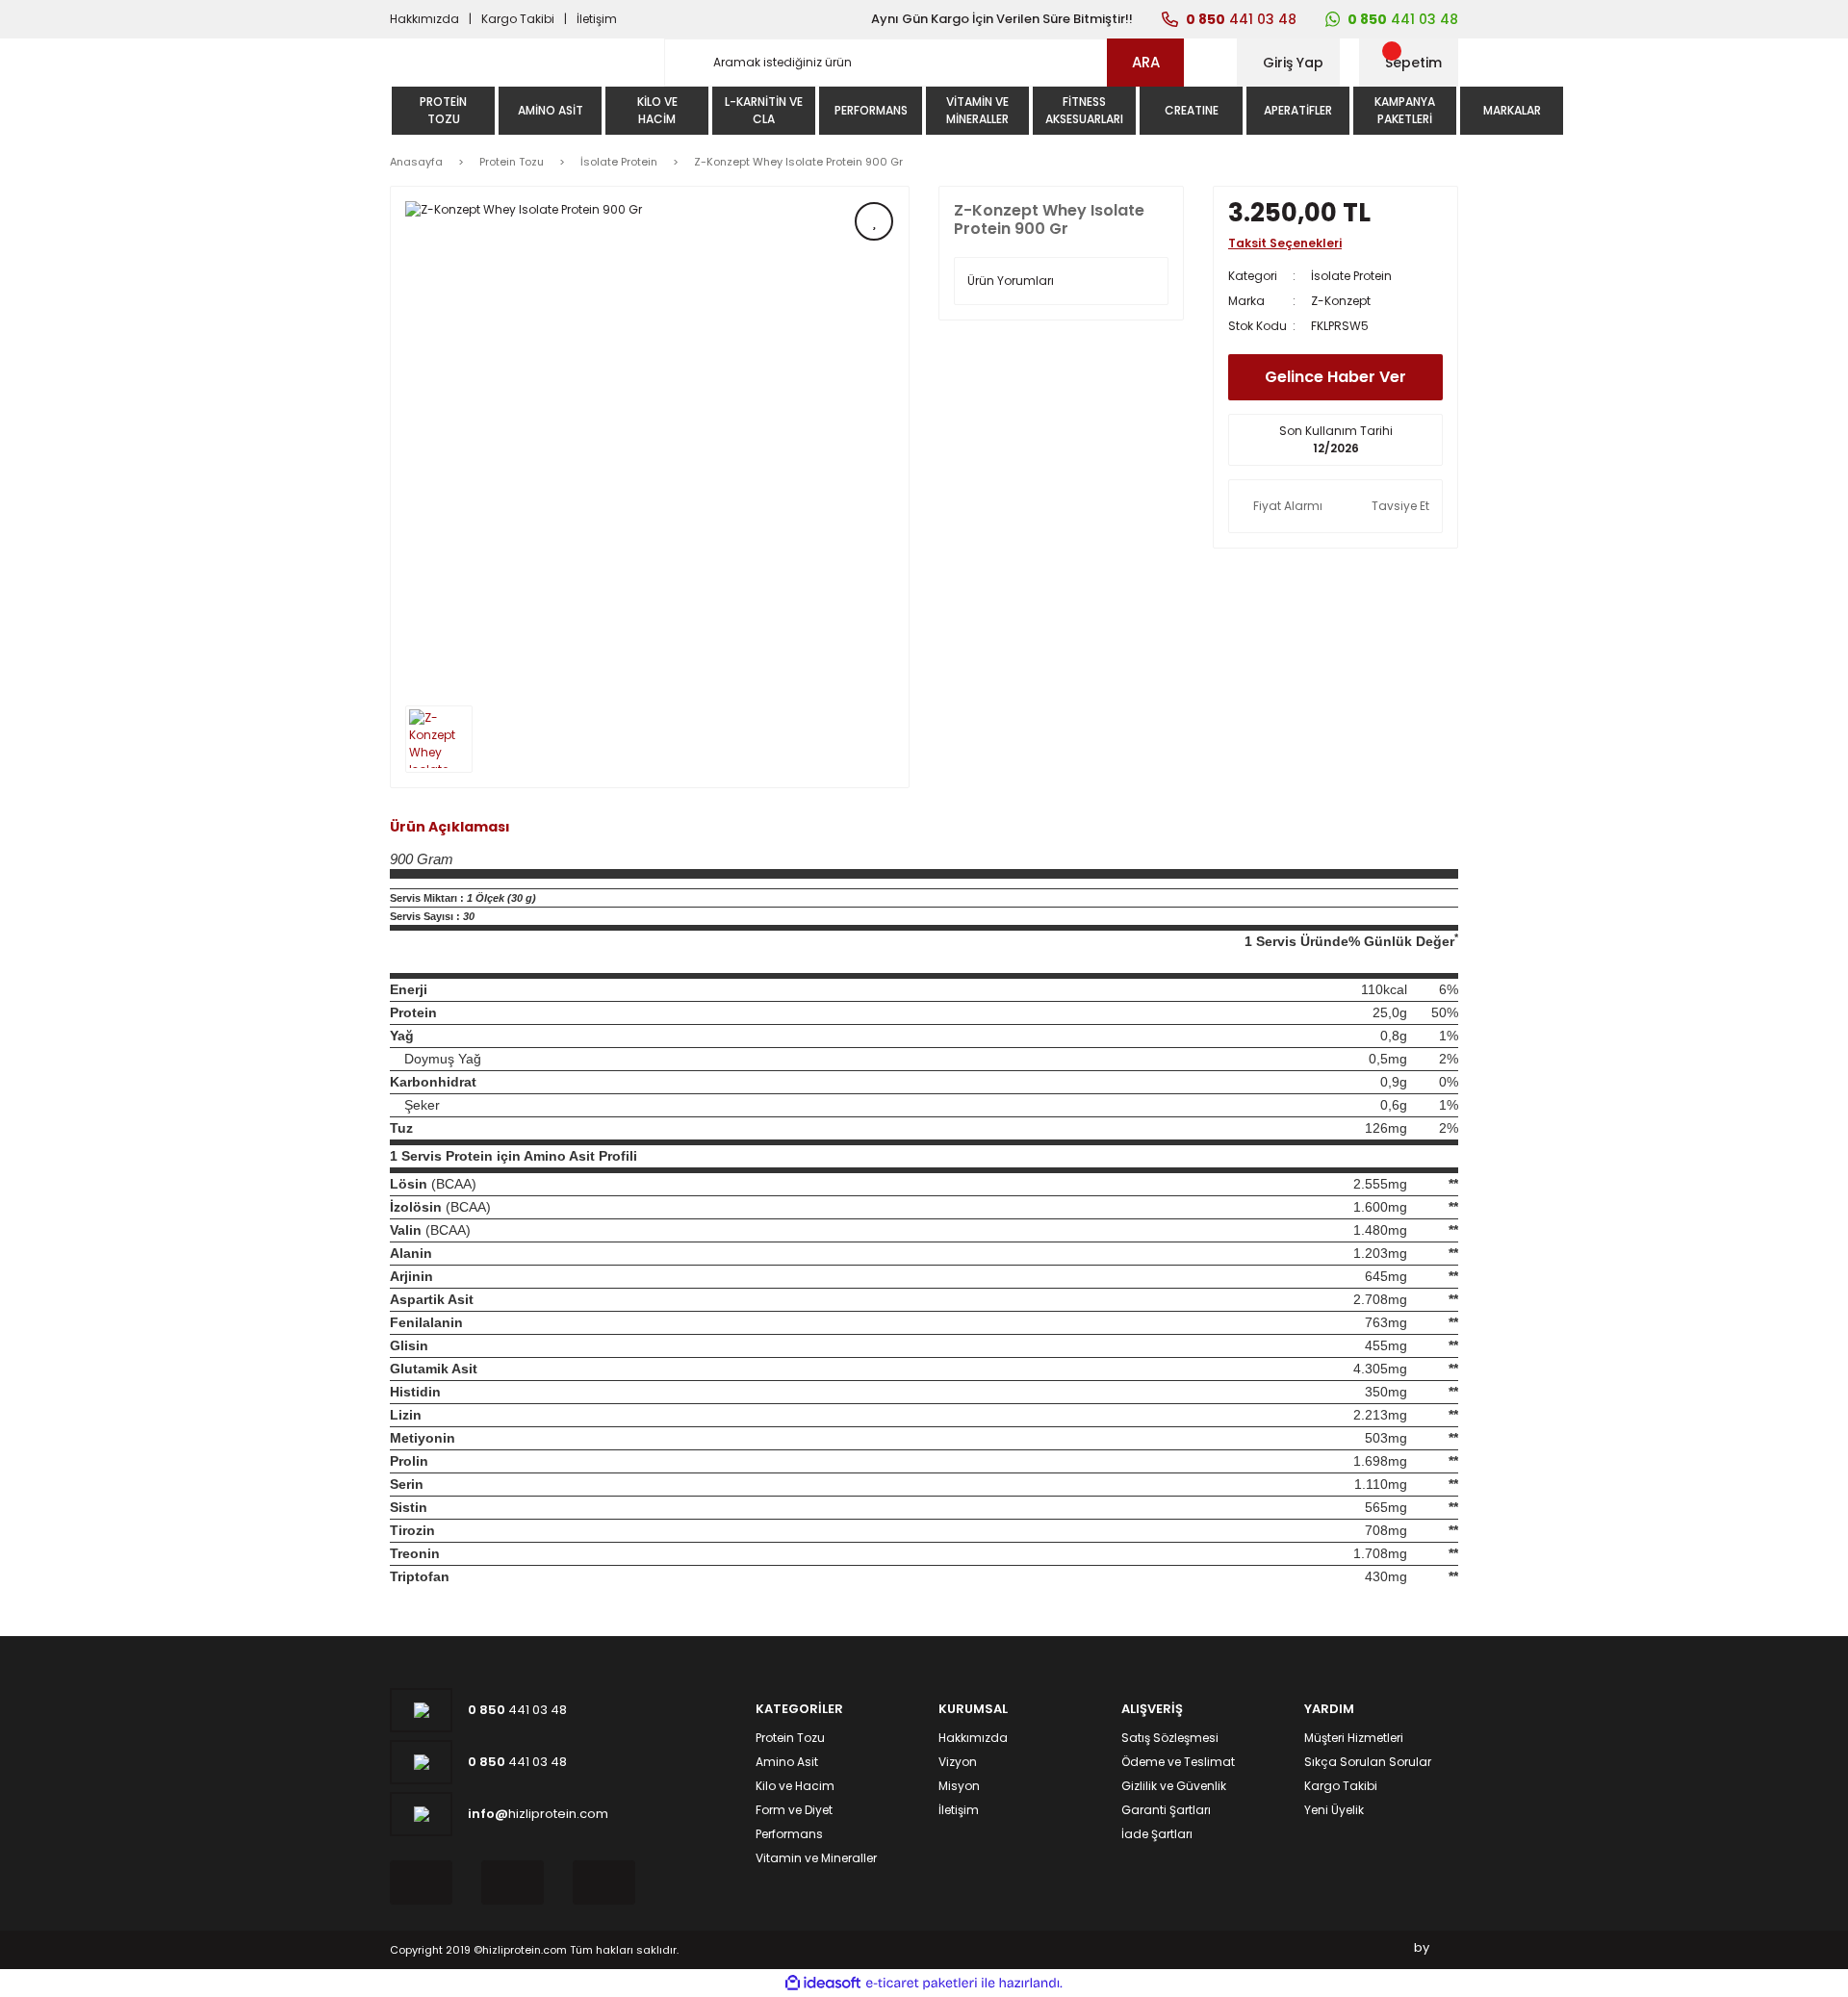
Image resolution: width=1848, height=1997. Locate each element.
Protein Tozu (790, 1738)
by (1422, 1947)
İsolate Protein (1351, 276)
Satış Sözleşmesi (1170, 1738)
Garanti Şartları (1166, 1810)
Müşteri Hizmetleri (1354, 1738)
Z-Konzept (1341, 301)
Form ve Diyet (794, 1810)
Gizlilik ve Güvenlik (1174, 1786)
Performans (789, 1834)
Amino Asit (787, 1762)
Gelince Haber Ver (1335, 377)
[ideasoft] (823, 1983)
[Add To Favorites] (874, 221)
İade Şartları (1157, 1834)
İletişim (597, 19)
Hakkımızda (424, 19)
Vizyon (958, 1762)
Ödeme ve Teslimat (1178, 1762)
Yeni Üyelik (1334, 1810)
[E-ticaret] (922, 1984)
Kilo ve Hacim (795, 1786)
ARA (1146, 62)
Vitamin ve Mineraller (816, 1858)
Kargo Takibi (518, 19)
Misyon (959, 1786)
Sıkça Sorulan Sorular (1368, 1762)
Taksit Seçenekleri (1285, 243)
